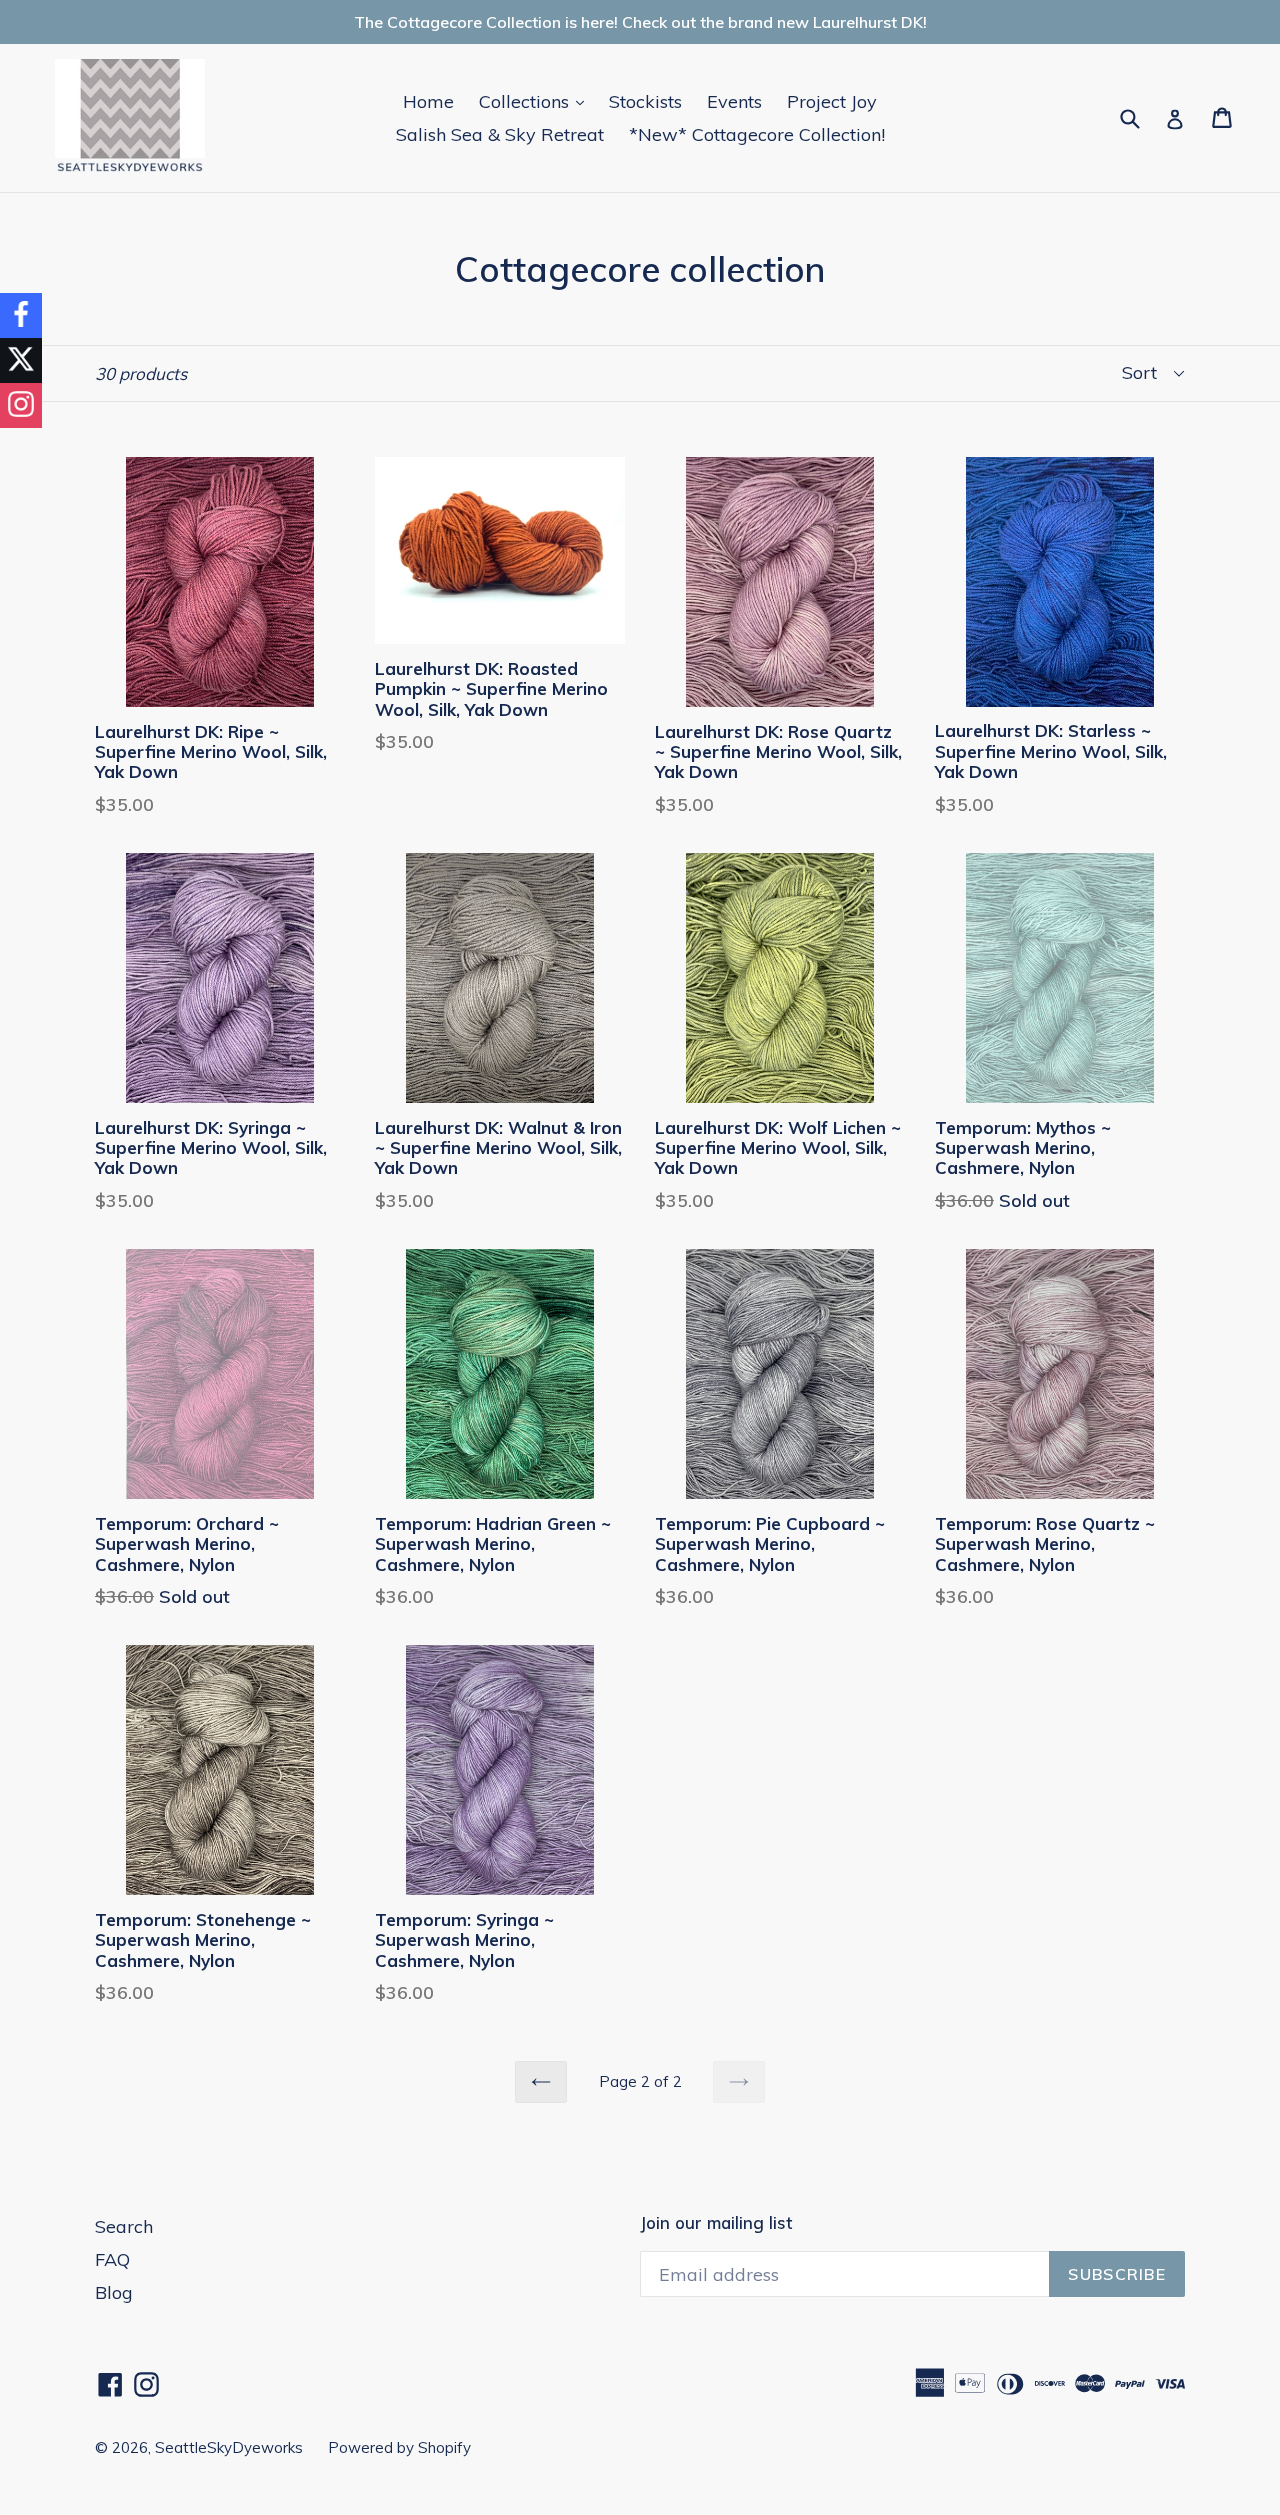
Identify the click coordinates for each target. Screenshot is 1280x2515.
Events (734, 101)
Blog (114, 2292)
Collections (536, 101)
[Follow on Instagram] (21, 405)
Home (428, 101)
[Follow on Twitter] (21, 360)
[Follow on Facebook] (21, 315)
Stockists (645, 101)
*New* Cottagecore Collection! (757, 134)
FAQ (112, 2259)
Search (124, 2226)
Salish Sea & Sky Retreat (500, 134)
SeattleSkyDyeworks (229, 2447)
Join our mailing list (716, 2223)
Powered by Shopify (399, 2447)
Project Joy (832, 101)
